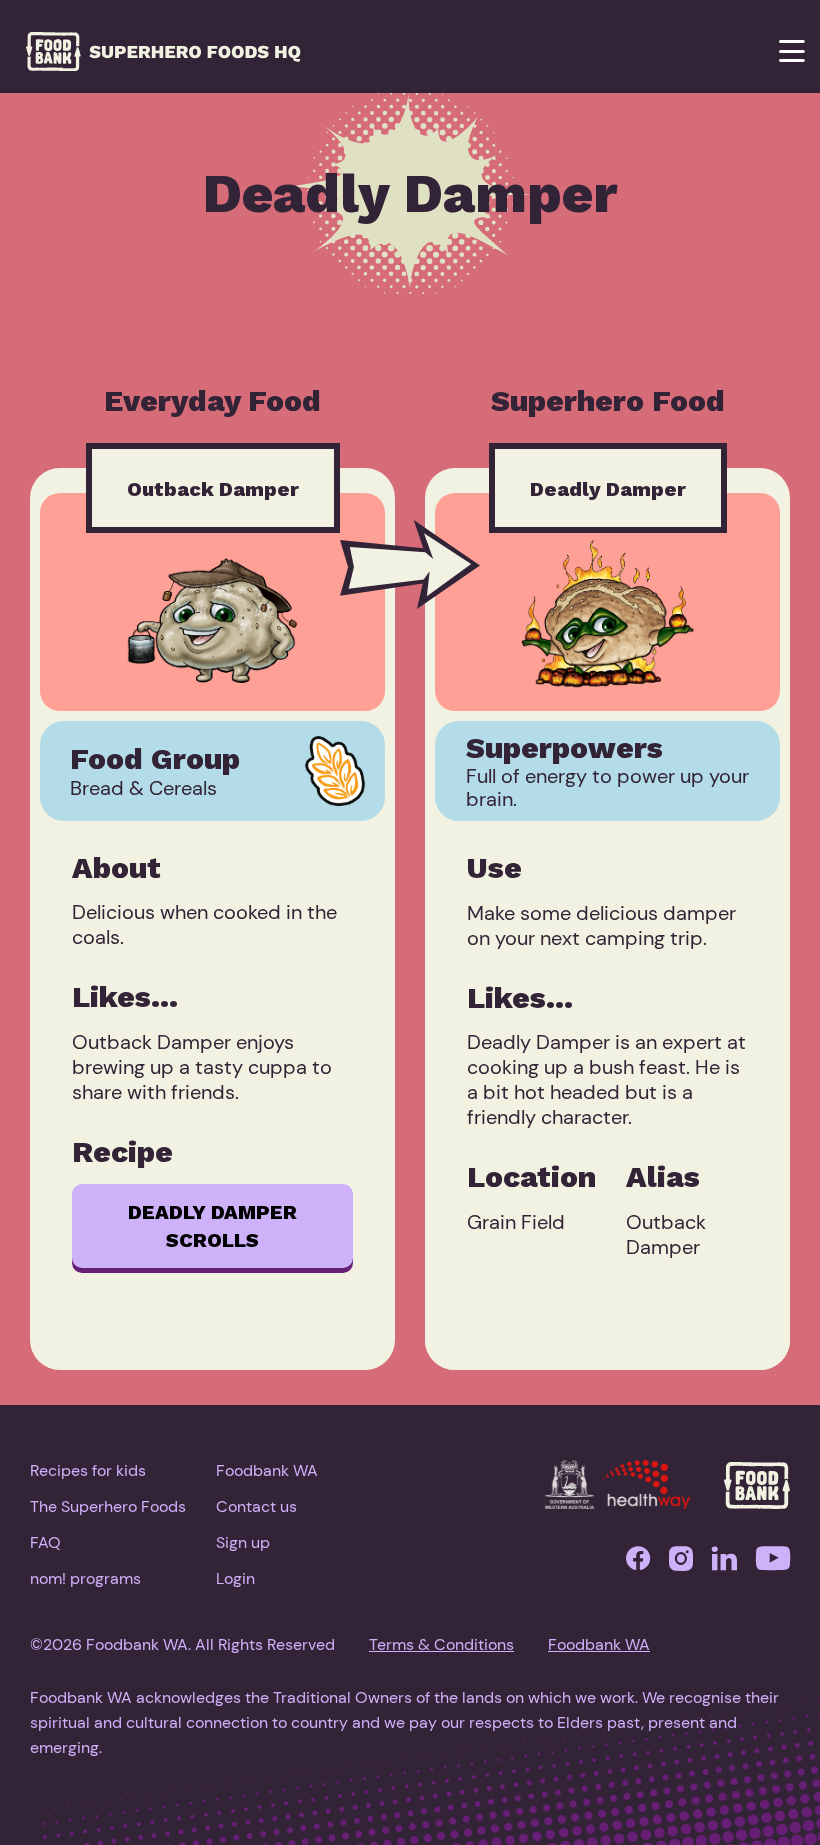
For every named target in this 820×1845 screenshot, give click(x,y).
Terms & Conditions (441, 1644)
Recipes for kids (88, 1470)
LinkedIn (724, 1563)
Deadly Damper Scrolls (212, 1226)
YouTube (773, 1563)
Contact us (256, 1506)
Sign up (243, 1542)
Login (235, 1578)
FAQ (45, 1542)
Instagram (681, 1563)
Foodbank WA (267, 1470)
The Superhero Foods (108, 1506)
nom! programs (85, 1578)
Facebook (638, 1563)
